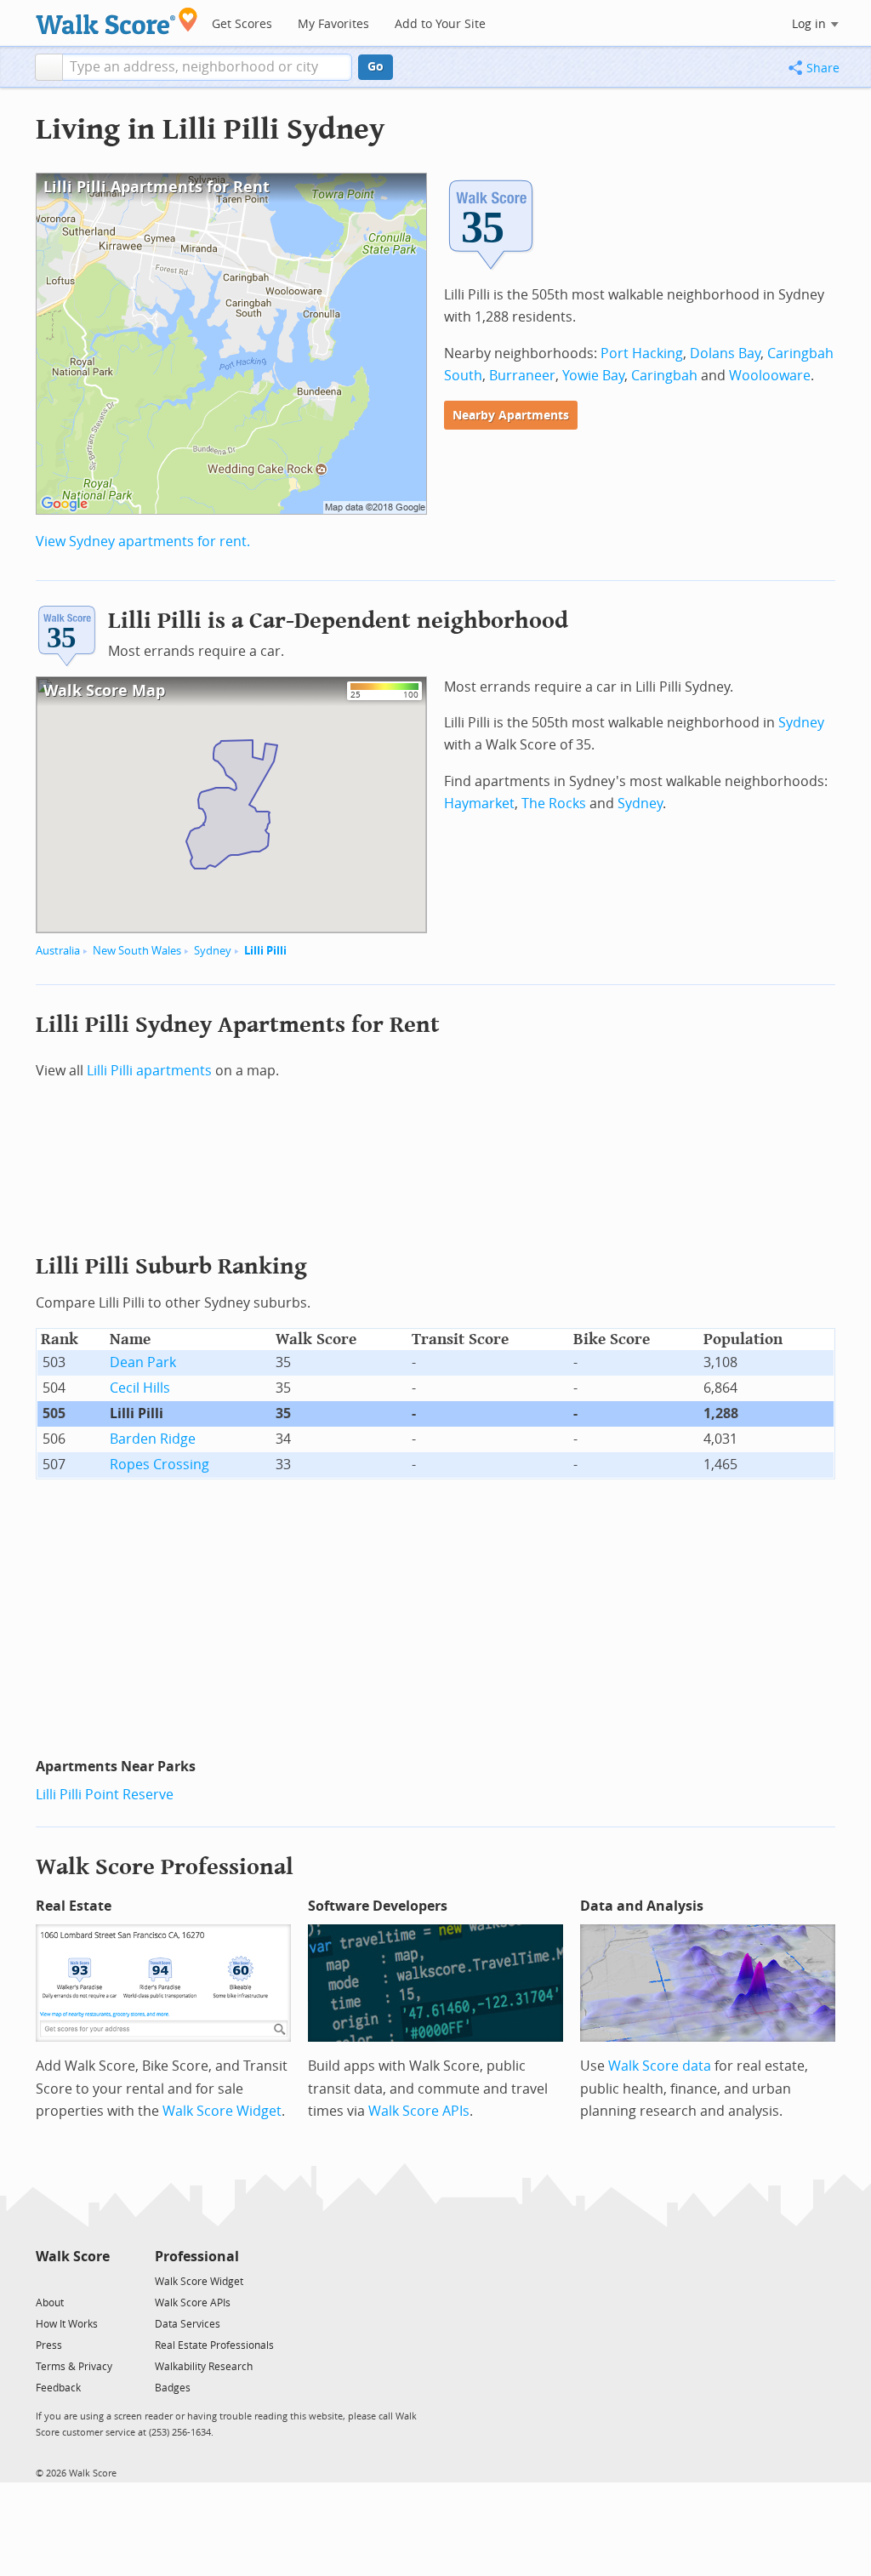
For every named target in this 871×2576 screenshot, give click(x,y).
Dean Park (143, 1362)
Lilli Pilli (265, 951)
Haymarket (479, 804)
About (50, 2303)
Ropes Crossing (159, 1465)
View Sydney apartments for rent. (143, 541)
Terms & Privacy (74, 2367)
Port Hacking (642, 353)
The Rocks (554, 804)
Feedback (58, 2388)
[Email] (98, 2280)
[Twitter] (46, 2280)
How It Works (67, 2324)
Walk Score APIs (419, 2111)
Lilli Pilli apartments (149, 1071)
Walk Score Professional (165, 1867)
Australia (58, 951)
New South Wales (137, 951)
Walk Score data (660, 2066)
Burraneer (522, 376)
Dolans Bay (725, 353)
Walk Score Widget (222, 2111)
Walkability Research (204, 2367)
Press (49, 2345)
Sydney (213, 951)
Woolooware (770, 376)
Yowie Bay (593, 376)
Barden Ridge (153, 1439)
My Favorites (333, 24)
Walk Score (73, 2257)
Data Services (188, 2324)
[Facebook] (72, 2280)
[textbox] (207, 67)
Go (376, 67)
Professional (197, 2257)
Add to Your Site (440, 24)
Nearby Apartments (511, 416)
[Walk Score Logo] (117, 21)
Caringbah (664, 376)
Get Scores (242, 24)
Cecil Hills (140, 1388)
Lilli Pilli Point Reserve (105, 1795)
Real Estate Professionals (214, 2345)
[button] (49, 67)
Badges (173, 2388)
